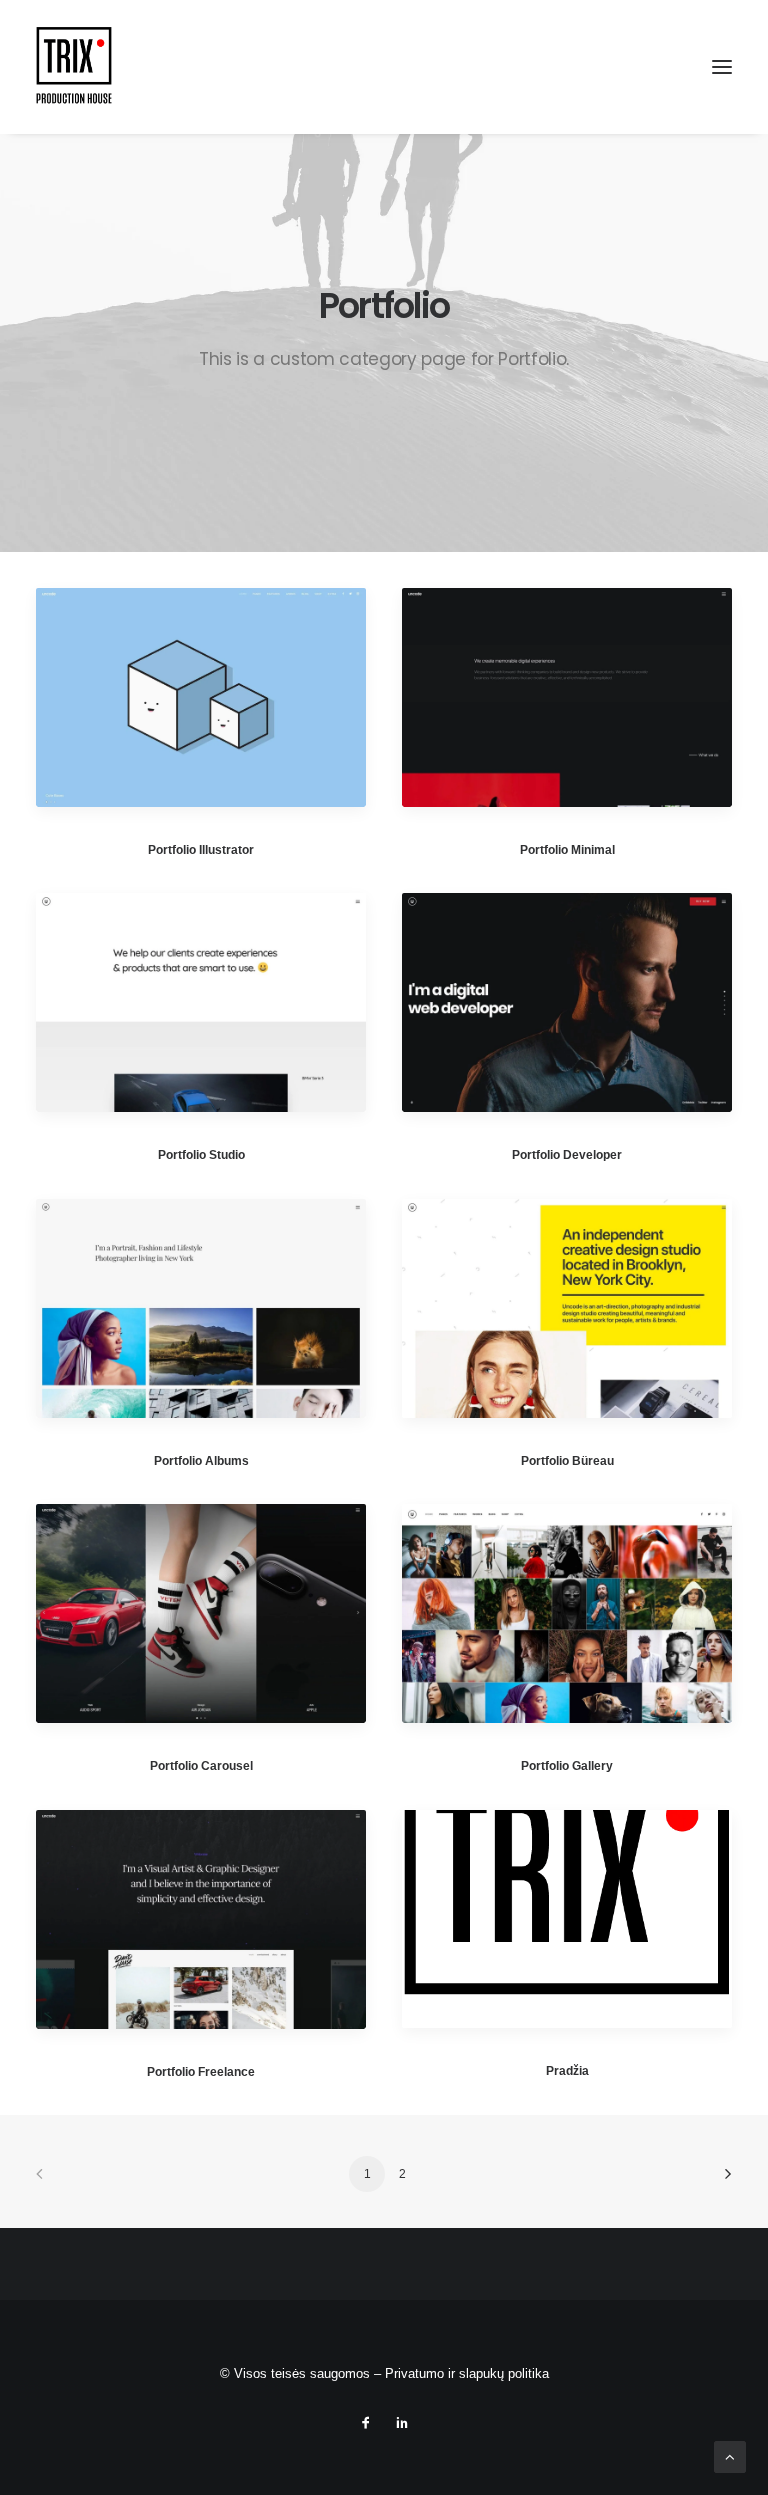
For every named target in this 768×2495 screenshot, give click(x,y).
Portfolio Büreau (567, 1461)
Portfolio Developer (567, 1155)
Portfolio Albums (201, 1461)
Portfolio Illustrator (201, 850)
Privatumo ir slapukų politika (467, 2373)
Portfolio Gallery (567, 1766)
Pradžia (567, 2071)
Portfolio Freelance (201, 2072)
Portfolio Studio (201, 1155)
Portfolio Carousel (201, 1766)
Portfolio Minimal (567, 850)
